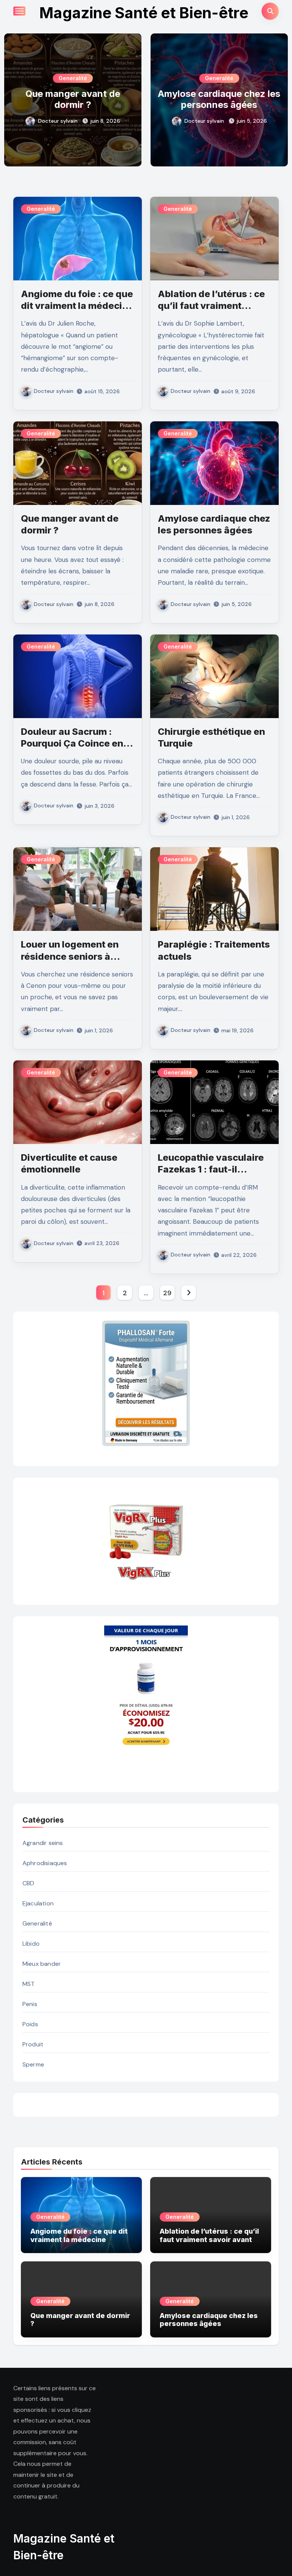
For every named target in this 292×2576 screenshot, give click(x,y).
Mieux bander (42, 1964)
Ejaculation (38, 1903)
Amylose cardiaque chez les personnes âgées (73, 99)
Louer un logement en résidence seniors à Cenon (70, 956)
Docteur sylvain (58, 121)
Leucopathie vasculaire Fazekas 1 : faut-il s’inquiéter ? (211, 1169)
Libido (31, 1944)
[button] (277, 98)
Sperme (33, 2064)
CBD (29, 1883)
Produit (33, 2044)
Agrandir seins (43, 1843)
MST (29, 1984)
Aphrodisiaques (45, 1863)
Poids (30, 2024)
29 (167, 1293)
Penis (30, 2004)
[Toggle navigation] (19, 11)
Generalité (73, 78)
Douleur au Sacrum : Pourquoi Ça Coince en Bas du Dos (219, 105)
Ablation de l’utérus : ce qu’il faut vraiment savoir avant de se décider (209, 2239)
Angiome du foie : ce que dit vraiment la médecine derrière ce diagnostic (77, 306)
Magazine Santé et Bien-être (144, 13)
